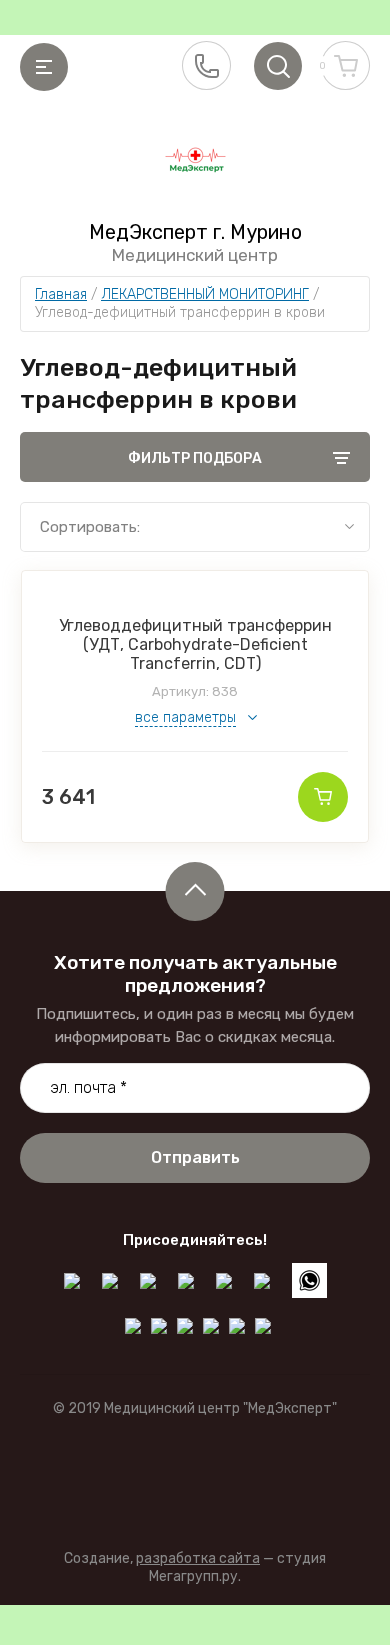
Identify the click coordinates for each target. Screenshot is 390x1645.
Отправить (195, 1157)
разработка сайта (198, 1558)
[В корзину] (323, 797)
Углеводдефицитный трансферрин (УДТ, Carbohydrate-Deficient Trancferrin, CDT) (195, 644)
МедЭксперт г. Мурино (195, 232)
